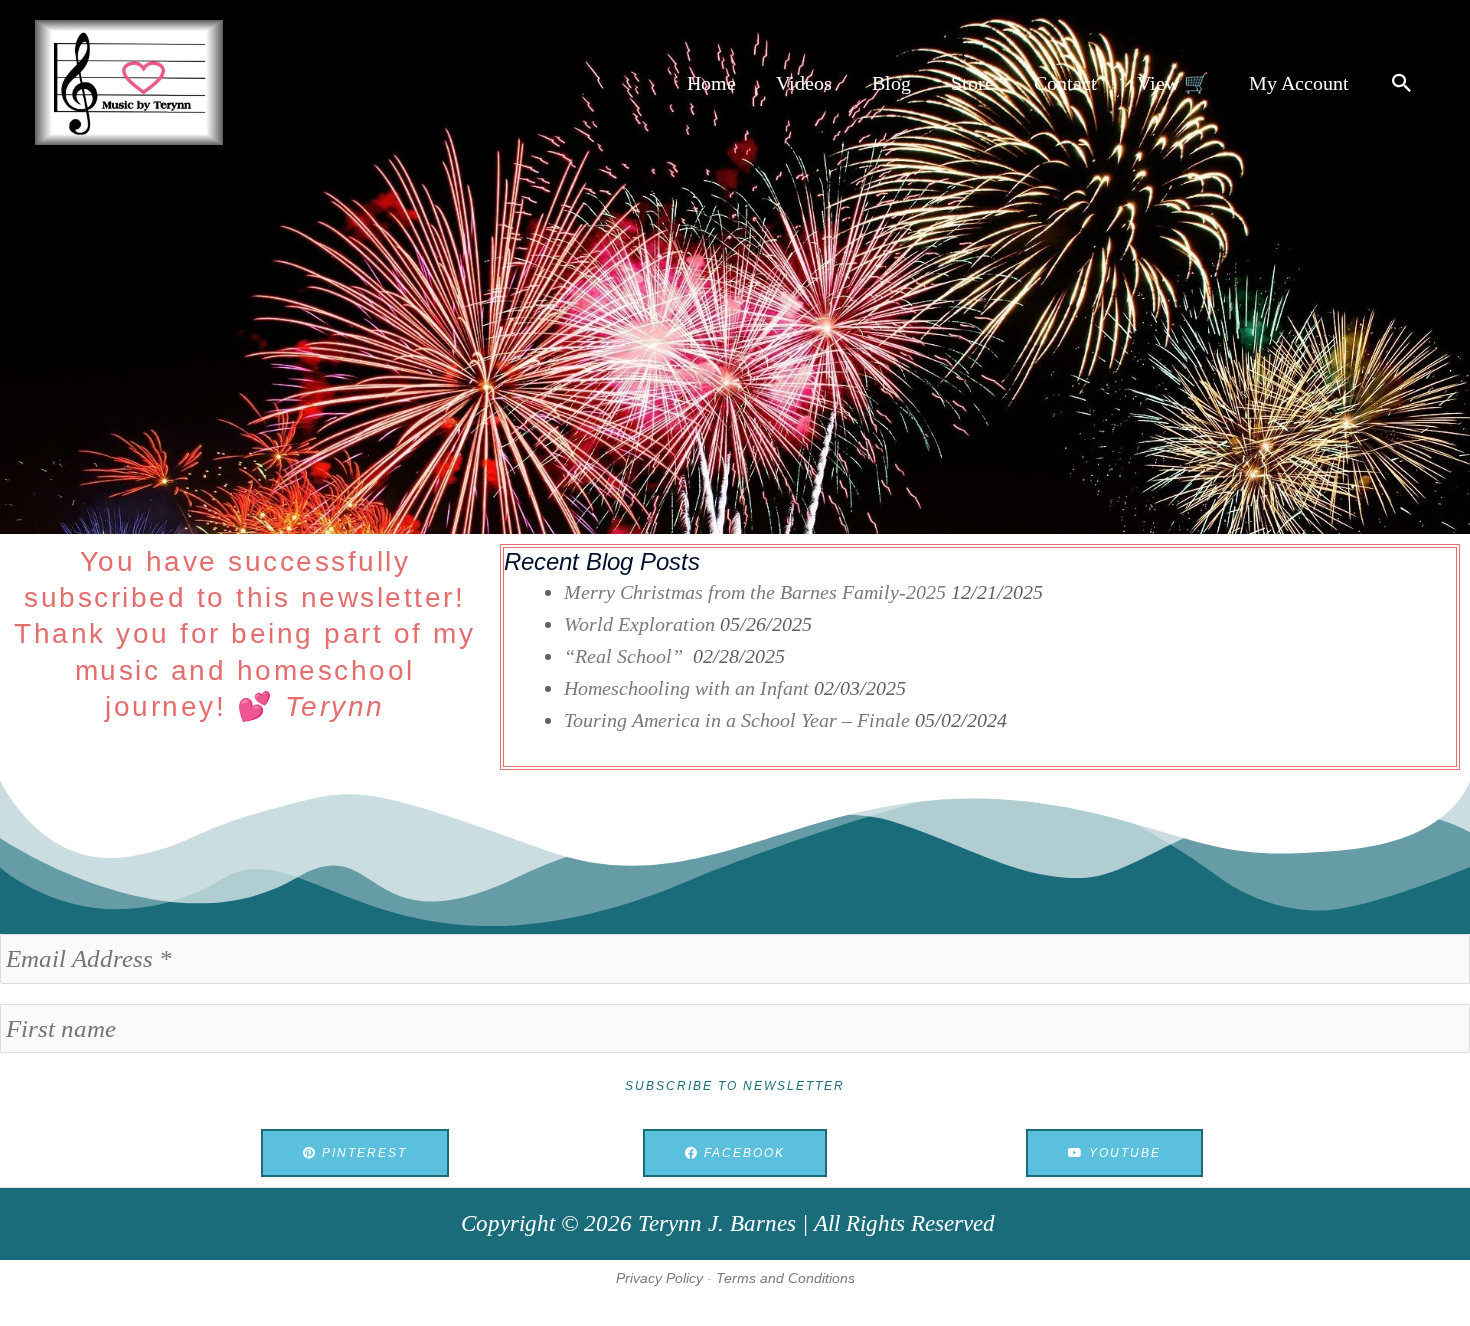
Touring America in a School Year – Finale (737, 720)
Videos (804, 83)
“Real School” (626, 656)
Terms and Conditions (785, 1278)
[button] (1402, 83)
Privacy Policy (659, 1278)
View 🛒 (1173, 83)
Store (972, 83)
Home (711, 83)
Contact (1065, 83)
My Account (1299, 83)
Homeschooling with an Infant (686, 688)
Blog (891, 83)
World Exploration (639, 624)
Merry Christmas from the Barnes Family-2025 (755, 592)
